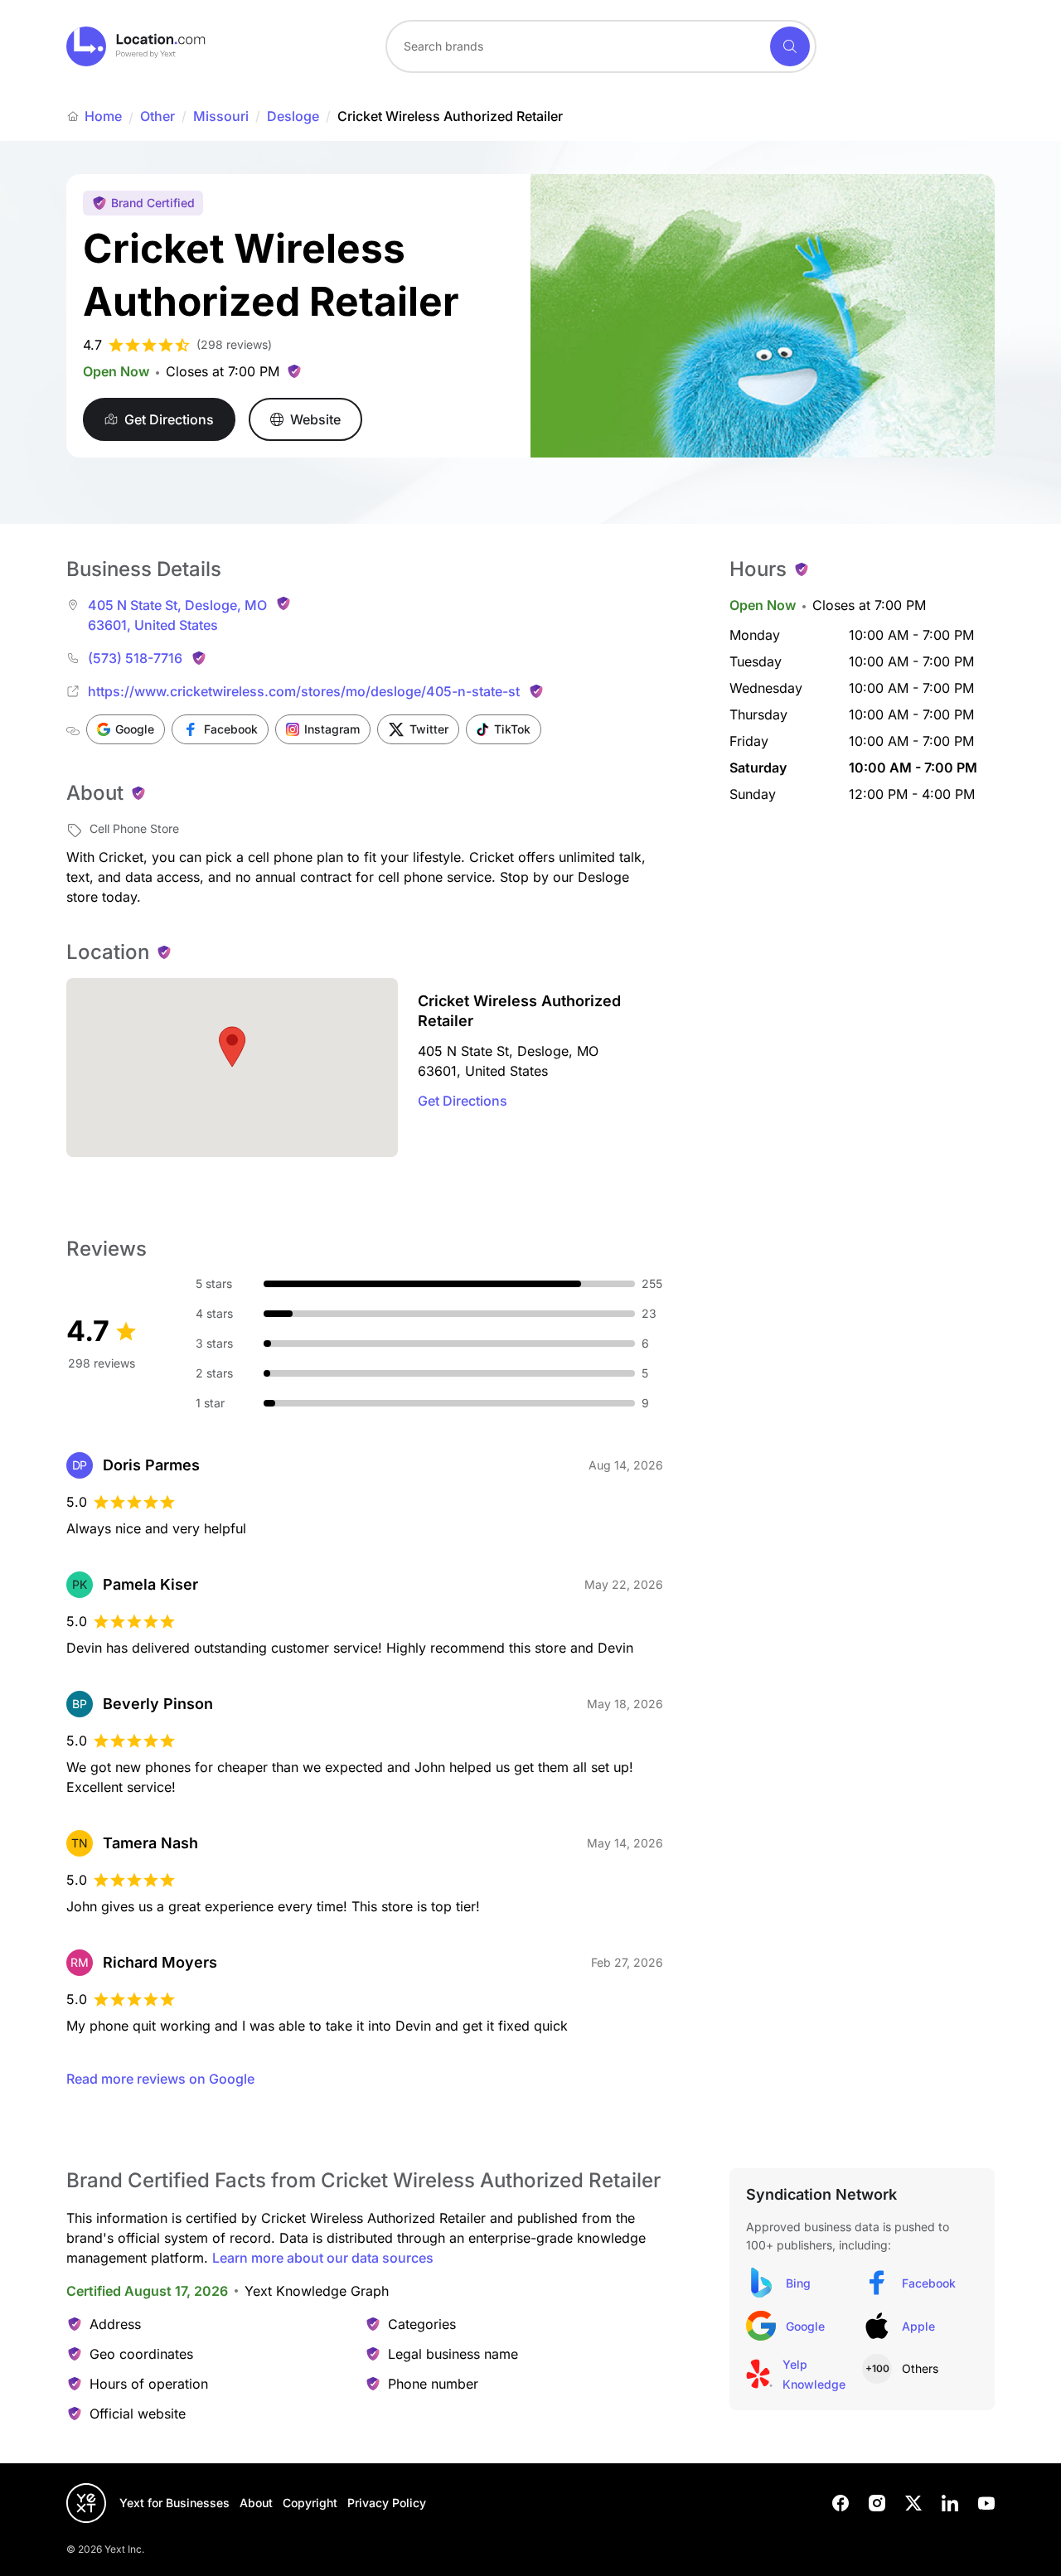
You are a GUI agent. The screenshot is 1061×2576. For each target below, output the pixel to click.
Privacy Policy (387, 2503)
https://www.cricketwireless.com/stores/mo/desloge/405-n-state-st (304, 691)
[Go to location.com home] (136, 46)
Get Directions (463, 1101)
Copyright (310, 2503)
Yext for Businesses (174, 2503)
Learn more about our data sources (323, 2258)
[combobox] (601, 46)
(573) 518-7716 (135, 658)
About (256, 2503)
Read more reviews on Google (160, 2079)
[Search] (790, 46)
